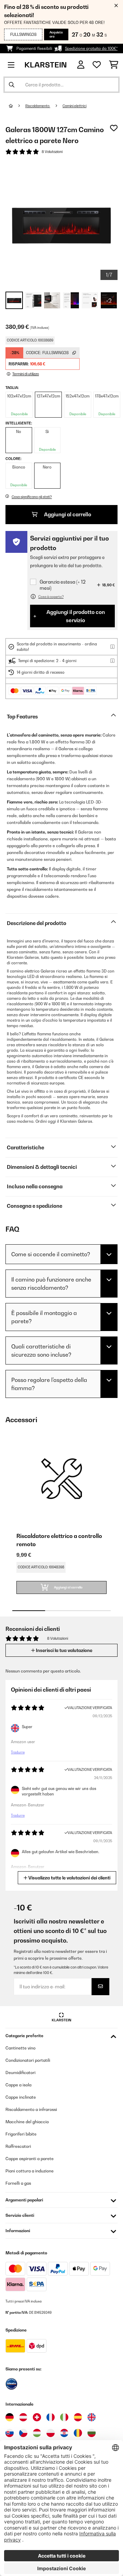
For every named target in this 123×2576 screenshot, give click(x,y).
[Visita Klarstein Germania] (10, 2417)
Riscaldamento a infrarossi (31, 2109)
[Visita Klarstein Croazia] (64, 2433)
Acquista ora (56, 34)
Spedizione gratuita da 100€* (91, 48)
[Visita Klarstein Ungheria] (37, 2433)
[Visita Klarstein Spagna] (78, 2417)
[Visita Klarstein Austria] (23, 2417)
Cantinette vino (20, 2048)
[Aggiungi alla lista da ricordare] (114, 128)
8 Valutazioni (52, 152)
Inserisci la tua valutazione (64, 1650)
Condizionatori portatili (28, 2060)
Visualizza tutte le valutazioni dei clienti (69, 1878)
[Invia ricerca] (12, 85)
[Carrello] (114, 65)
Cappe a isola (18, 2085)
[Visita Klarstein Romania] (78, 2433)
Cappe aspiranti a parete (30, 2159)
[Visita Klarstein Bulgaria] (92, 2433)
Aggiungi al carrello (67, 514)
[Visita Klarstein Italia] (64, 2417)
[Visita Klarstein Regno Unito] (92, 2417)
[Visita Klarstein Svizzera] (37, 2417)
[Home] (17, 106)
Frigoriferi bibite (21, 2134)
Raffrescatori (18, 2146)
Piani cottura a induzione (30, 2171)
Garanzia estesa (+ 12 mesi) (63, 585)
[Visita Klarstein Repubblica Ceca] (23, 2433)
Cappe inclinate (21, 2097)
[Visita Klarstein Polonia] (51, 2433)
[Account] (81, 65)
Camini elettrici (74, 106)
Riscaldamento (38, 106)
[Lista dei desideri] (97, 65)
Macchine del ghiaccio (27, 2122)
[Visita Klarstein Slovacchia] (10, 2433)
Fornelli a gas (18, 2183)
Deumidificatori (20, 2073)
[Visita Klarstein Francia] (51, 2417)
